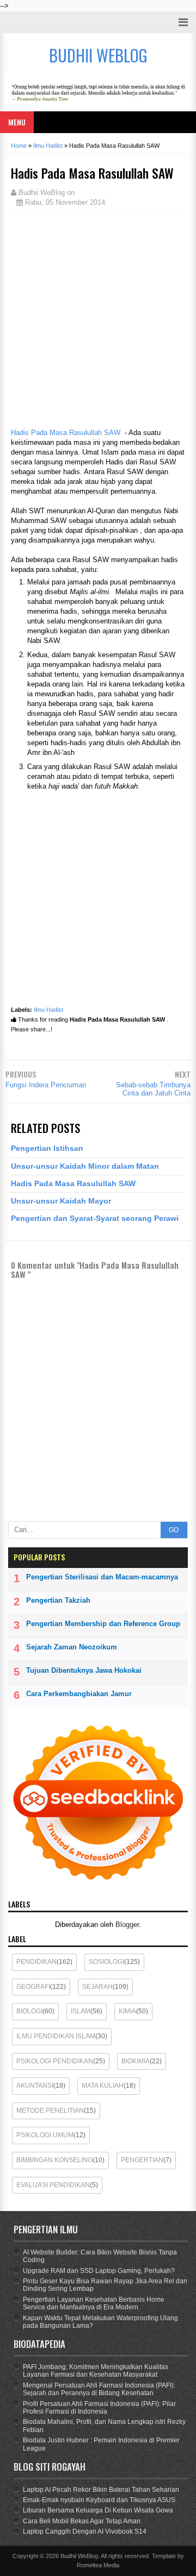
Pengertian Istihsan (47, 1148)
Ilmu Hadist (48, 1010)
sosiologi (106, 1962)
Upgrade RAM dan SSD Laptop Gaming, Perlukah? (99, 2271)
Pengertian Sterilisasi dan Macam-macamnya (102, 1577)
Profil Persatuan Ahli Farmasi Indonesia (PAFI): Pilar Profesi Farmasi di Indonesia (99, 2408)
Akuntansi (35, 2086)
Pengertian (142, 2160)
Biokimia (136, 2061)
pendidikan (36, 1962)
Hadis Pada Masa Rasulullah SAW (66, 433)
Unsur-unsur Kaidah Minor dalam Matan (85, 1166)
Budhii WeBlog (79, 2556)
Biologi (29, 2011)
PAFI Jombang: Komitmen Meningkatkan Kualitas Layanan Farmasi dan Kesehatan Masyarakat (96, 2371)
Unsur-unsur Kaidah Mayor (61, 1201)
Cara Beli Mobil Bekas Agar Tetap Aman (82, 2521)
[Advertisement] (98, 319)
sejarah (97, 1987)
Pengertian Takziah (58, 1600)
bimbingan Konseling (54, 2160)
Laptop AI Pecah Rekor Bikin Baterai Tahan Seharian (101, 2490)
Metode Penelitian (50, 2111)
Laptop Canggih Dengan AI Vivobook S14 (85, 2531)
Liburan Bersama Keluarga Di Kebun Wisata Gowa (98, 2510)
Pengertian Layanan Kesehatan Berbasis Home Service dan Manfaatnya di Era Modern (94, 2303)
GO (174, 1530)
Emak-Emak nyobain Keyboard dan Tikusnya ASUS (99, 2500)
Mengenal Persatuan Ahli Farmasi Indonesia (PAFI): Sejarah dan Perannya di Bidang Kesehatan (99, 2389)
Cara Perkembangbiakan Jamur (79, 1694)
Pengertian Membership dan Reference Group (103, 1624)
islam (81, 2011)
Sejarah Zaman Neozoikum (72, 1647)
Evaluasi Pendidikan (53, 2185)
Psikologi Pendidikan (55, 2061)
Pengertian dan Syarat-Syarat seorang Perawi (95, 1218)
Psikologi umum (45, 2135)
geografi (33, 1987)
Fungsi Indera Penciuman (46, 1085)
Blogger (127, 1925)
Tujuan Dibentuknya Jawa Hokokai (84, 1670)
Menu (17, 122)
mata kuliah (103, 2086)
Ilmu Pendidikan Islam (56, 2036)
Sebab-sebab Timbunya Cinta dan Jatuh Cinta (153, 1089)
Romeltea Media (98, 2565)
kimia (127, 2011)
